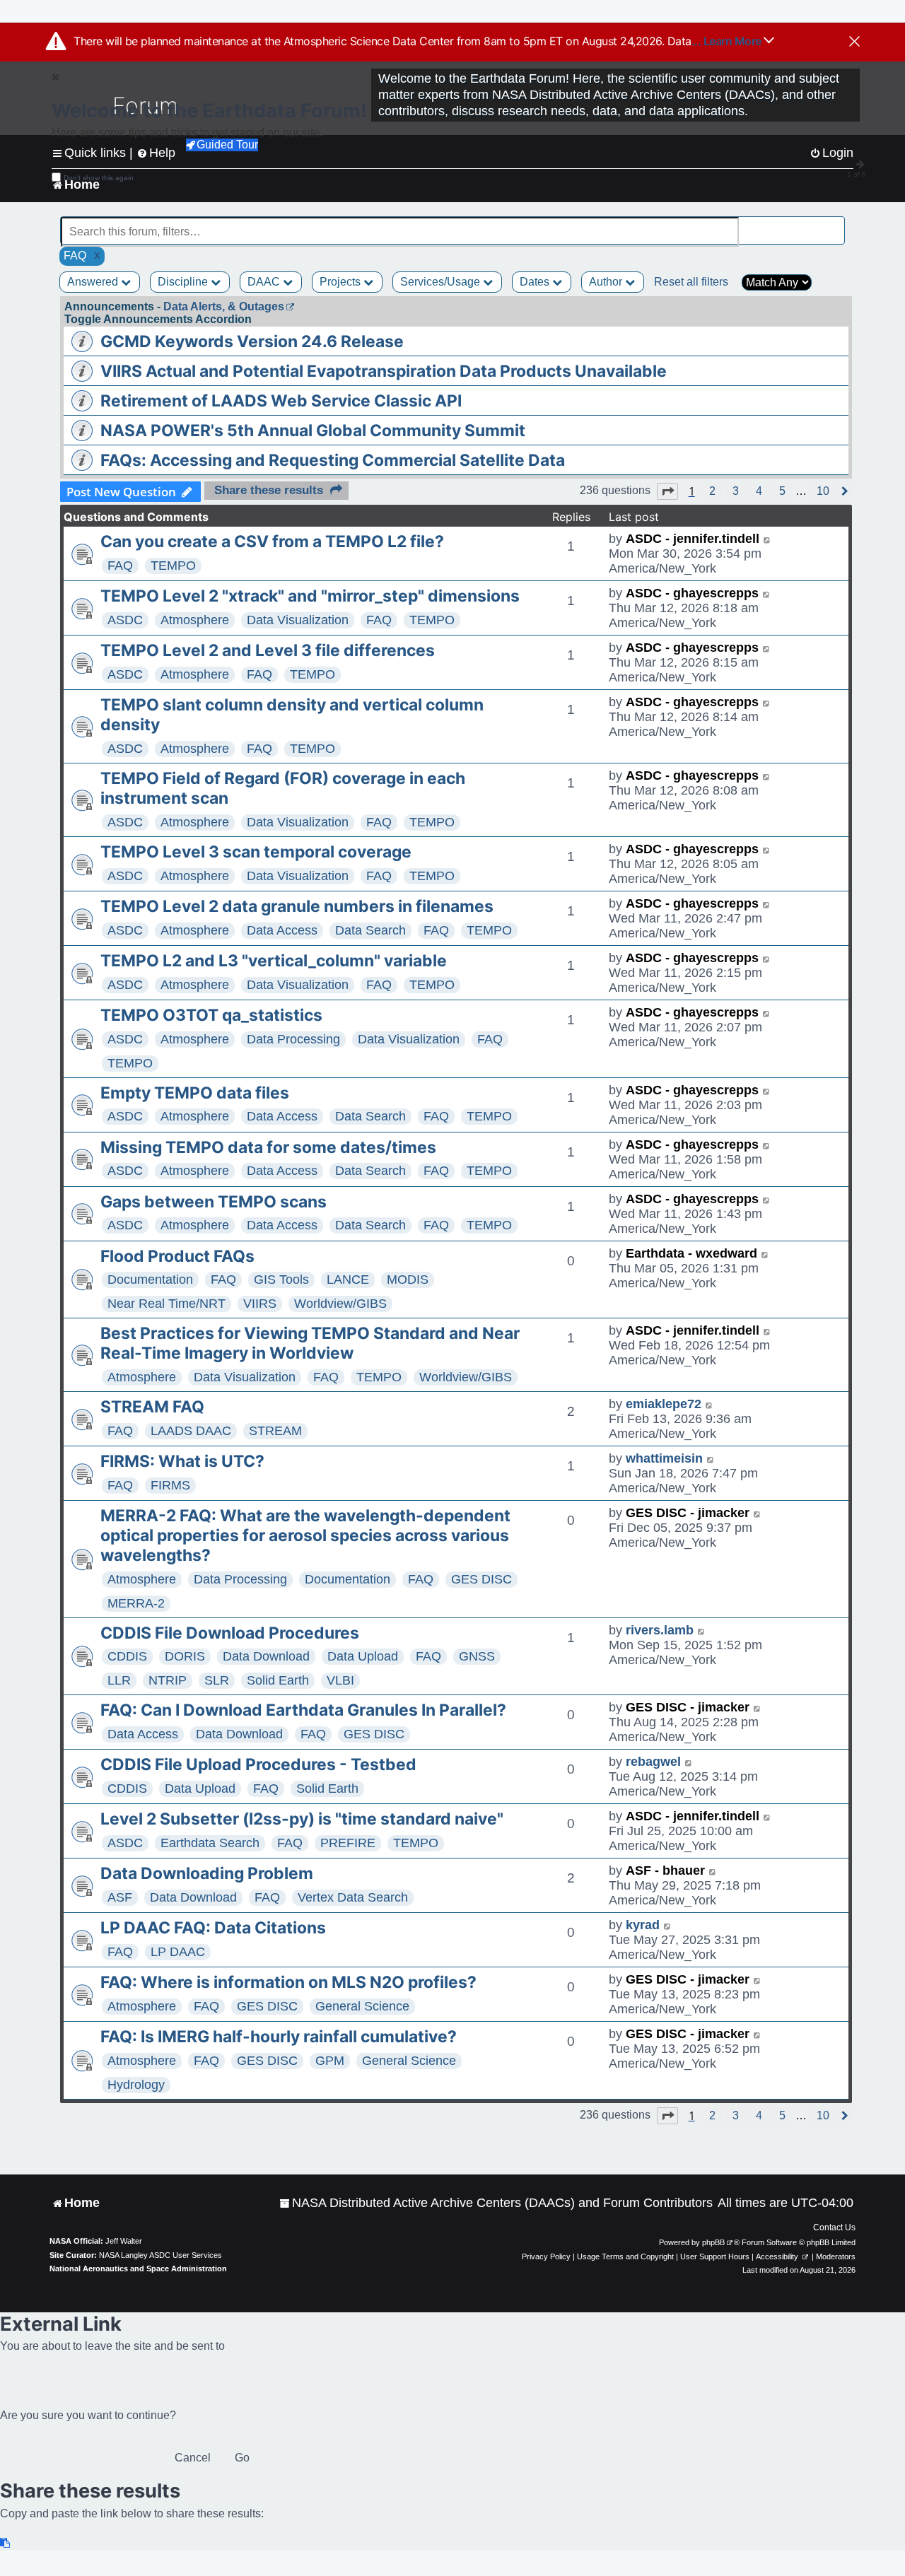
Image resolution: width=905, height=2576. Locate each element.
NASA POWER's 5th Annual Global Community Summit (313, 431)
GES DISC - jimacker (688, 1513)
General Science (362, 2006)
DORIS (185, 1656)
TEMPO (173, 566)
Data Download (266, 1656)
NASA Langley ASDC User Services (160, 2255)
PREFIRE (348, 1843)
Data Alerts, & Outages (224, 306)
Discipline (184, 282)
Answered (94, 282)
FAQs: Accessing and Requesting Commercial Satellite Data (333, 460)
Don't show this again (99, 178)
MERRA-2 (136, 1603)
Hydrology (136, 2085)
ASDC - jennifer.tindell (693, 539)
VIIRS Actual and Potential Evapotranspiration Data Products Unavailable (384, 371)
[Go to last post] (767, 539)
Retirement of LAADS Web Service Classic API (281, 401)
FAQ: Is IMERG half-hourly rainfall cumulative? (279, 2037)
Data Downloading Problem (207, 1873)
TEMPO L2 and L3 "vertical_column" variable (274, 961)
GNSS (477, 1656)
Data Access (282, 930)
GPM (330, 2061)
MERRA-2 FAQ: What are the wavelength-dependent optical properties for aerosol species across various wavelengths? (305, 1535)
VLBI (340, 1680)
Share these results (269, 490)
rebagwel (653, 1762)
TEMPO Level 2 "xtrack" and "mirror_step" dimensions (310, 596)
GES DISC (481, 1579)
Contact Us (834, 2227)
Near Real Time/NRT (167, 1304)
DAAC (265, 282)
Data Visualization (298, 620)
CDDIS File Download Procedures (230, 1633)
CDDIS (127, 1656)
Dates (536, 282)
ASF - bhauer (665, 1870)
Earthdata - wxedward (691, 1253)
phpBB (713, 2242)
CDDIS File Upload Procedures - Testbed (258, 1764)
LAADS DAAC (191, 1431)
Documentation (150, 1280)
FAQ (120, 566)
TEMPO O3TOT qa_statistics (211, 1015)
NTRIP (168, 1680)
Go (242, 2458)
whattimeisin (664, 1458)
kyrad (643, 1925)
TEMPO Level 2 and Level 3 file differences (268, 650)
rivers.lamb (660, 1630)
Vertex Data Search (353, 1897)
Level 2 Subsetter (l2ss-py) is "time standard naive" (302, 1819)
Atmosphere (195, 620)
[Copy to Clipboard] (6, 2543)
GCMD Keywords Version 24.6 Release (252, 341)
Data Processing (293, 1039)
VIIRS (260, 1304)
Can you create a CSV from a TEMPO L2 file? (272, 541)
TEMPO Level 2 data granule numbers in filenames (297, 906)
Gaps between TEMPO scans (214, 1202)
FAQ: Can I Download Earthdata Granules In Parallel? (303, 1710)
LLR (119, 1680)
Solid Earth (278, 1680)
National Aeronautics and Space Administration (138, 2268)
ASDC (125, 620)
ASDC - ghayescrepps (692, 593)
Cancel (193, 2458)
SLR (217, 1680)
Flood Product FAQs (177, 1256)
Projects (341, 282)
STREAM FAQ (152, 1407)
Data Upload (363, 1656)
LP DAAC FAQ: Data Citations (213, 1928)
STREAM (275, 1431)
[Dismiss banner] (854, 42)
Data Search (370, 930)
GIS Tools (281, 1280)
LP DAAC (178, 1952)
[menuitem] (496, 2203)
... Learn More (728, 41)
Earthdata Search (210, 1843)
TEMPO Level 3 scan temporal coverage (256, 852)
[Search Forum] (835, 224)
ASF (120, 1897)
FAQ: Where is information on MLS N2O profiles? (288, 1982)
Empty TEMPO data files (195, 1093)
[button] (667, 491)
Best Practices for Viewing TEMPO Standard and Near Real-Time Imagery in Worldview (310, 1343)
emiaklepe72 (664, 1404)
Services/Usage (442, 282)
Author (607, 282)
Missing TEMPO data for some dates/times (268, 1147)
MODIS (408, 1280)
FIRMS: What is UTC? (182, 1461)
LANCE (348, 1280)
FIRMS (170, 1485)
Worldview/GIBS (340, 1304)
